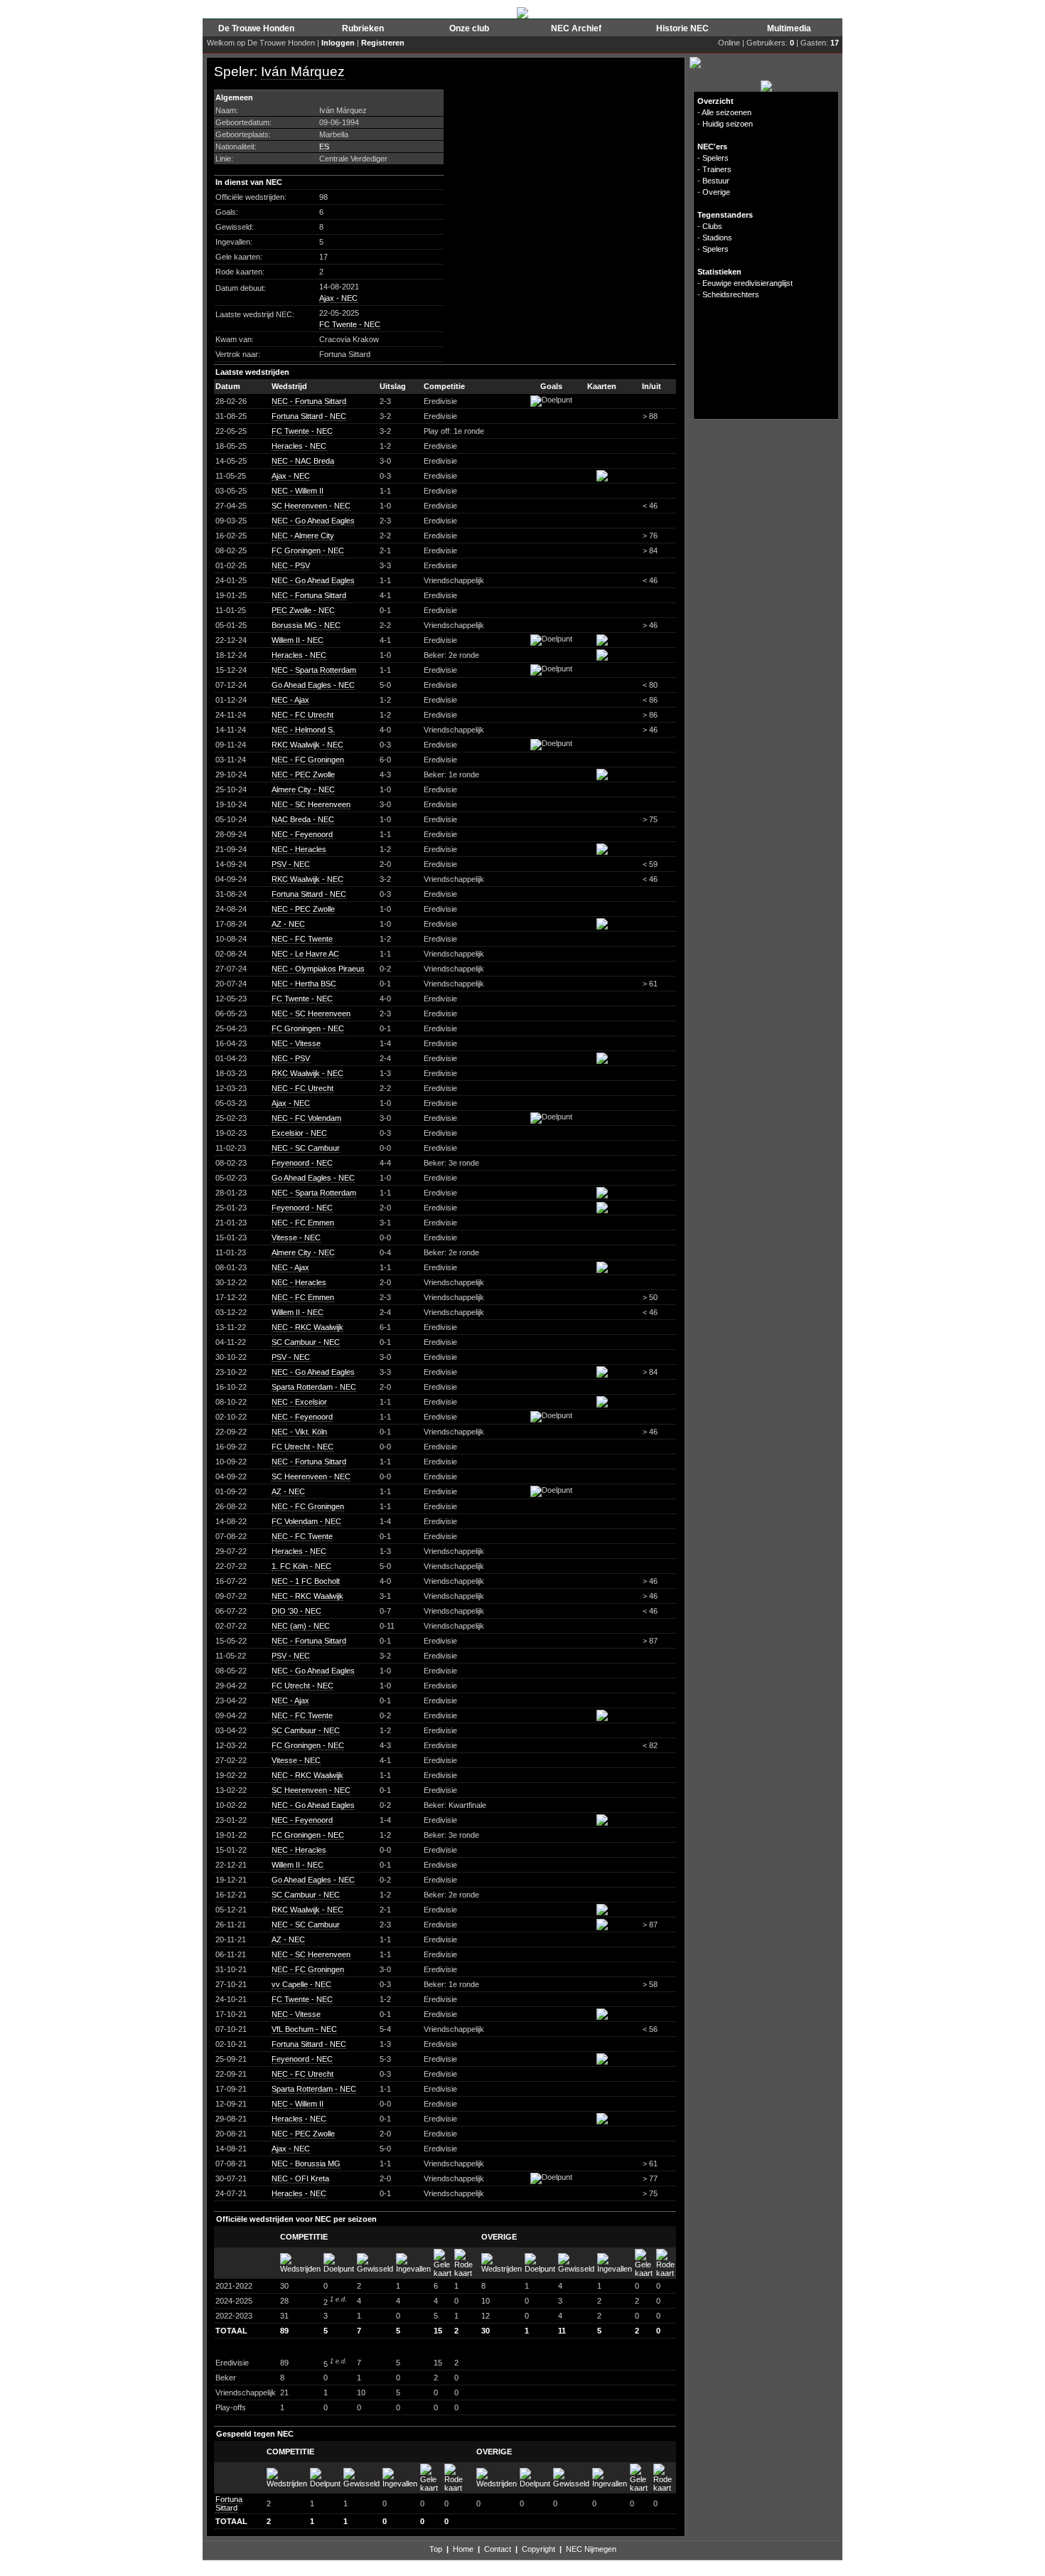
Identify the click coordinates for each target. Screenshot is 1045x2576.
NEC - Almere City (303, 536)
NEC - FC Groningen (308, 760)
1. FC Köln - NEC (301, 1566)
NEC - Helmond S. (303, 730)
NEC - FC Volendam (306, 1118)
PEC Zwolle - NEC (303, 610)
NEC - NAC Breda (303, 461)
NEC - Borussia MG (306, 2163)
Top (436, 2549)
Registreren (383, 43)
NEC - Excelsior (299, 1402)
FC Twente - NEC (350, 324)
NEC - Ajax (290, 700)
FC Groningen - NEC (308, 550)
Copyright (538, 2549)
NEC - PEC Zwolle (303, 775)
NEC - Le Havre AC (305, 954)
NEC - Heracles (299, 849)
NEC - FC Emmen (303, 1223)
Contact (498, 2549)
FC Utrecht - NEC (302, 1447)
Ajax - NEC (338, 298)
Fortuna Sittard (229, 2503)
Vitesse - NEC (296, 1238)
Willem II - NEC (298, 640)
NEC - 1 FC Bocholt (306, 1581)
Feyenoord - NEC (302, 1163)
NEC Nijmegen (591, 2549)
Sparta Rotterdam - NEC (314, 1387)
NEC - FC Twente (302, 939)
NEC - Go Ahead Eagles (313, 521)
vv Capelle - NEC (301, 1984)
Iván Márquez (303, 71)
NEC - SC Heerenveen (311, 804)
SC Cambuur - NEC (306, 1342)
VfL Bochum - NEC (304, 2029)
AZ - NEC (288, 924)
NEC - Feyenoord (302, 834)
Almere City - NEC (303, 789)
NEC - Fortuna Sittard (309, 401)
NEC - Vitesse (296, 1043)
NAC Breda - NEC (303, 819)
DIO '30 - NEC (296, 1611)
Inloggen (338, 43)
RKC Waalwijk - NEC (307, 745)
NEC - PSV (291, 565)
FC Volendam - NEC (306, 1521)
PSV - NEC (291, 864)
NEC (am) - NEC (301, 1626)
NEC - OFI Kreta (300, 2178)
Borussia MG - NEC (306, 625)
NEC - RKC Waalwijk (307, 1327)
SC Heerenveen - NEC (311, 506)
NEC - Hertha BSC (304, 984)
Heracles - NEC (299, 446)
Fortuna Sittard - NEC (309, 416)
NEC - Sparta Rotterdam (314, 670)
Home (463, 2549)
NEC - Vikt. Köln (299, 1432)
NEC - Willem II (298, 491)
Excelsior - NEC (299, 1133)
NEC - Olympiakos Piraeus (318, 969)
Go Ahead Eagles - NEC (313, 685)
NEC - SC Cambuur (306, 1148)
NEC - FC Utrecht (302, 715)
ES (324, 147)
